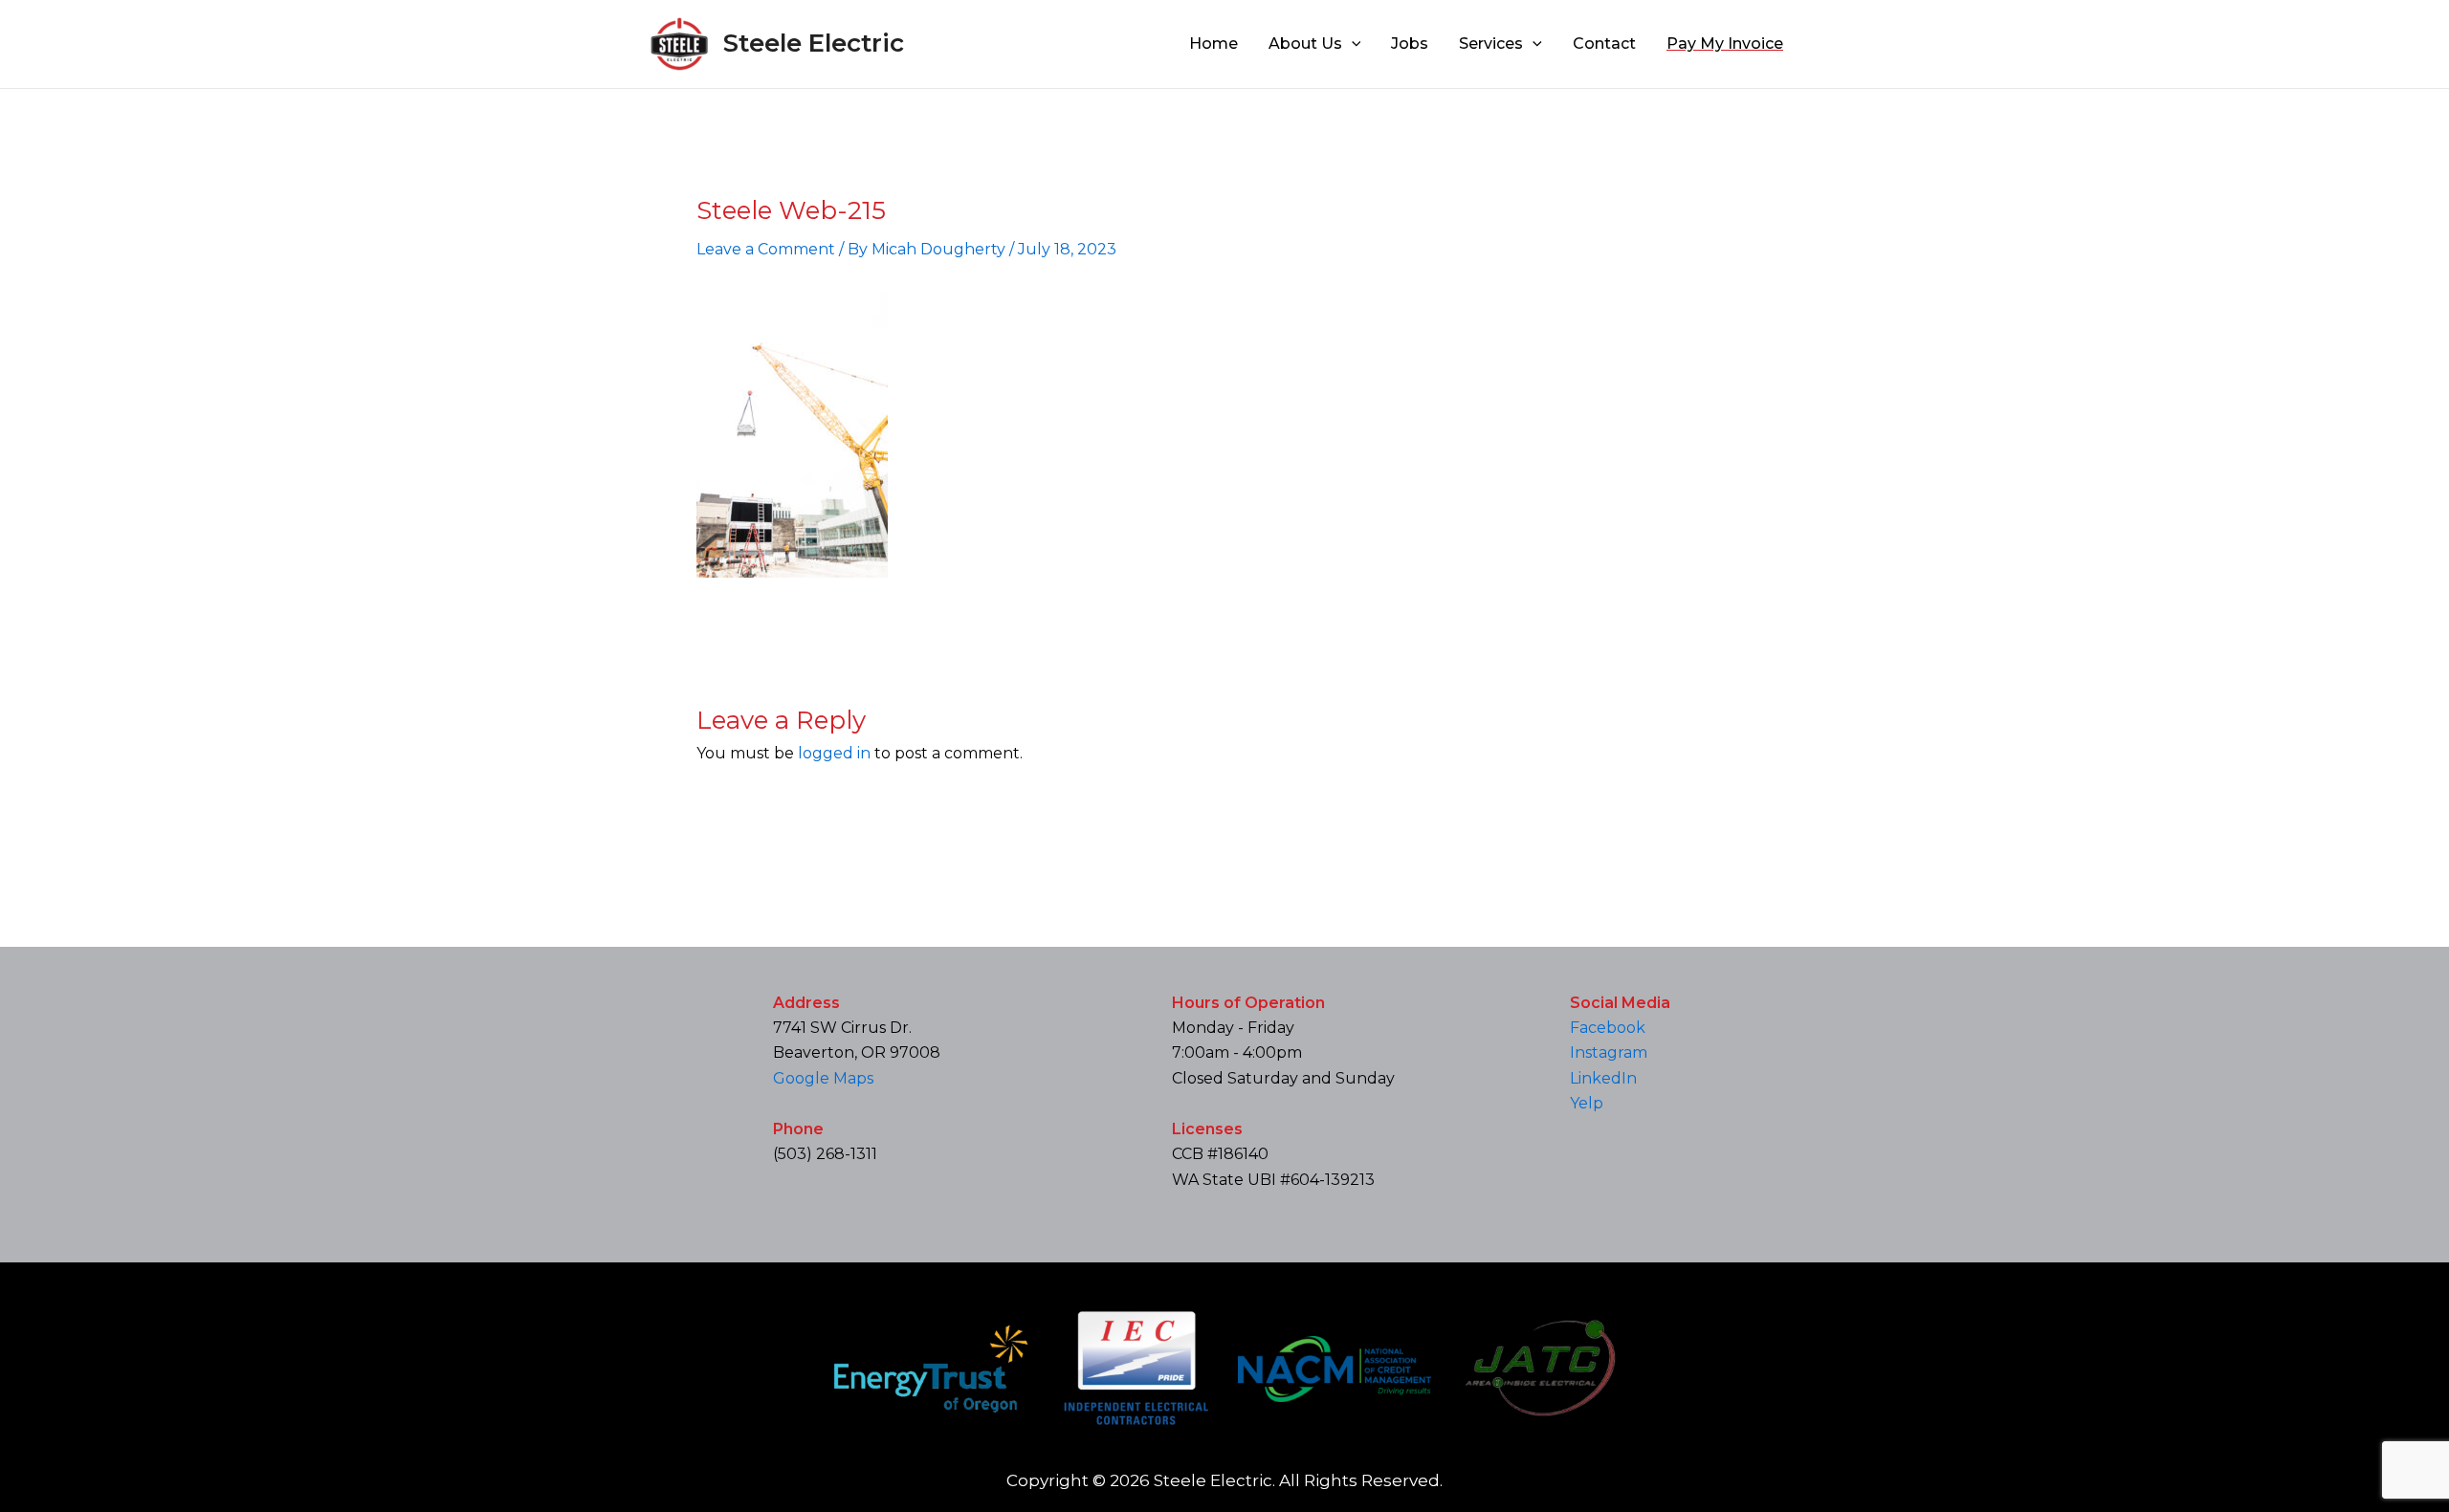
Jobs (1410, 44)
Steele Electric (814, 43)
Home (1213, 44)
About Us (1305, 44)
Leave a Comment (766, 249)
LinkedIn (1603, 1078)
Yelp (1587, 1103)
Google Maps (823, 1078)
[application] (1352, 44)
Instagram (1609, 1052)
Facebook (1608, 1028)
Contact (1604, 44)
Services (1491, 44)
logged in (834, 753)
